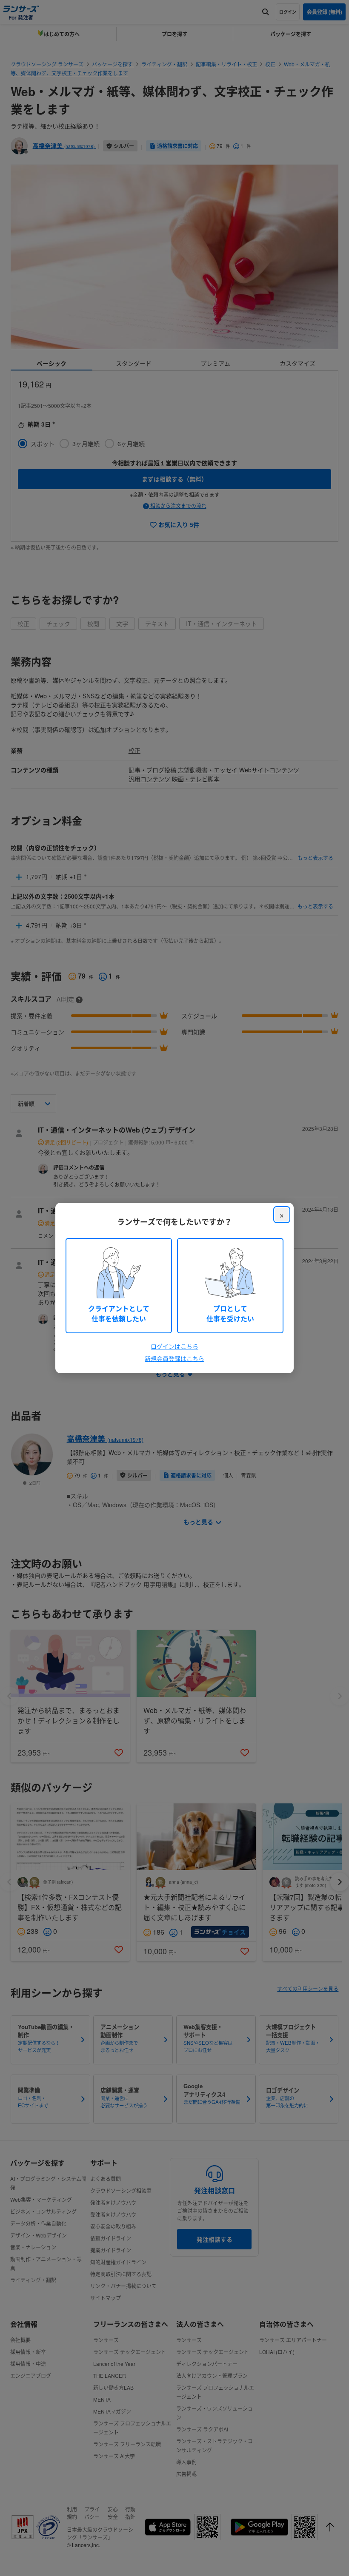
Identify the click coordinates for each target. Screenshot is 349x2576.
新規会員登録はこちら (174, 1358)
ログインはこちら (174, 1346)
